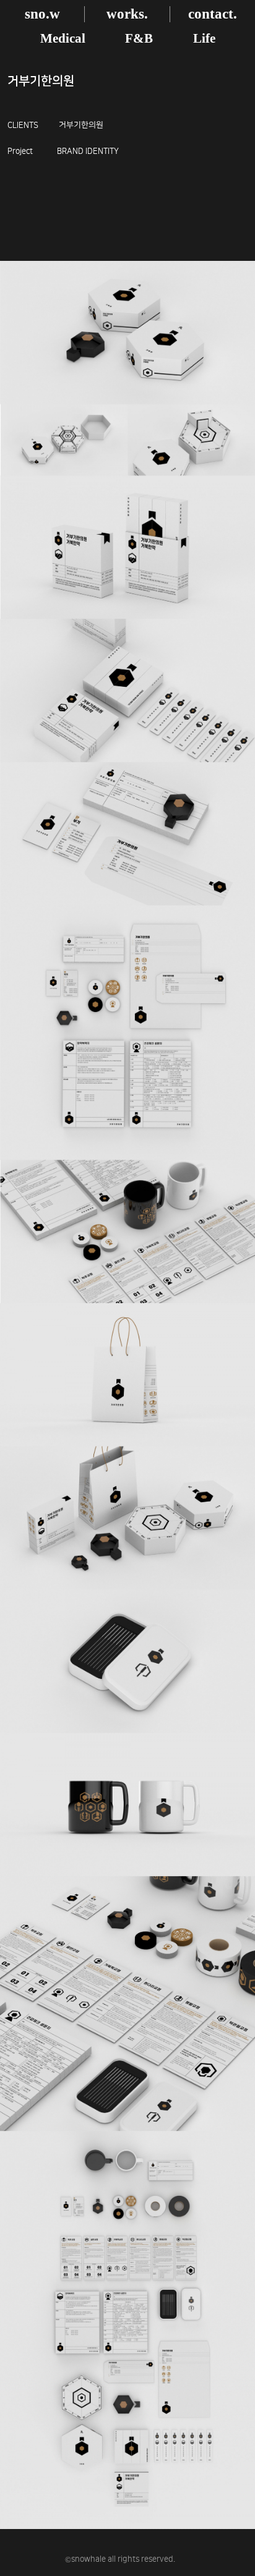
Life (204, 38)
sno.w (42, 14)
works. (127, 14)
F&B (139, 38)
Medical (63, 38)
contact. (213, 14)
